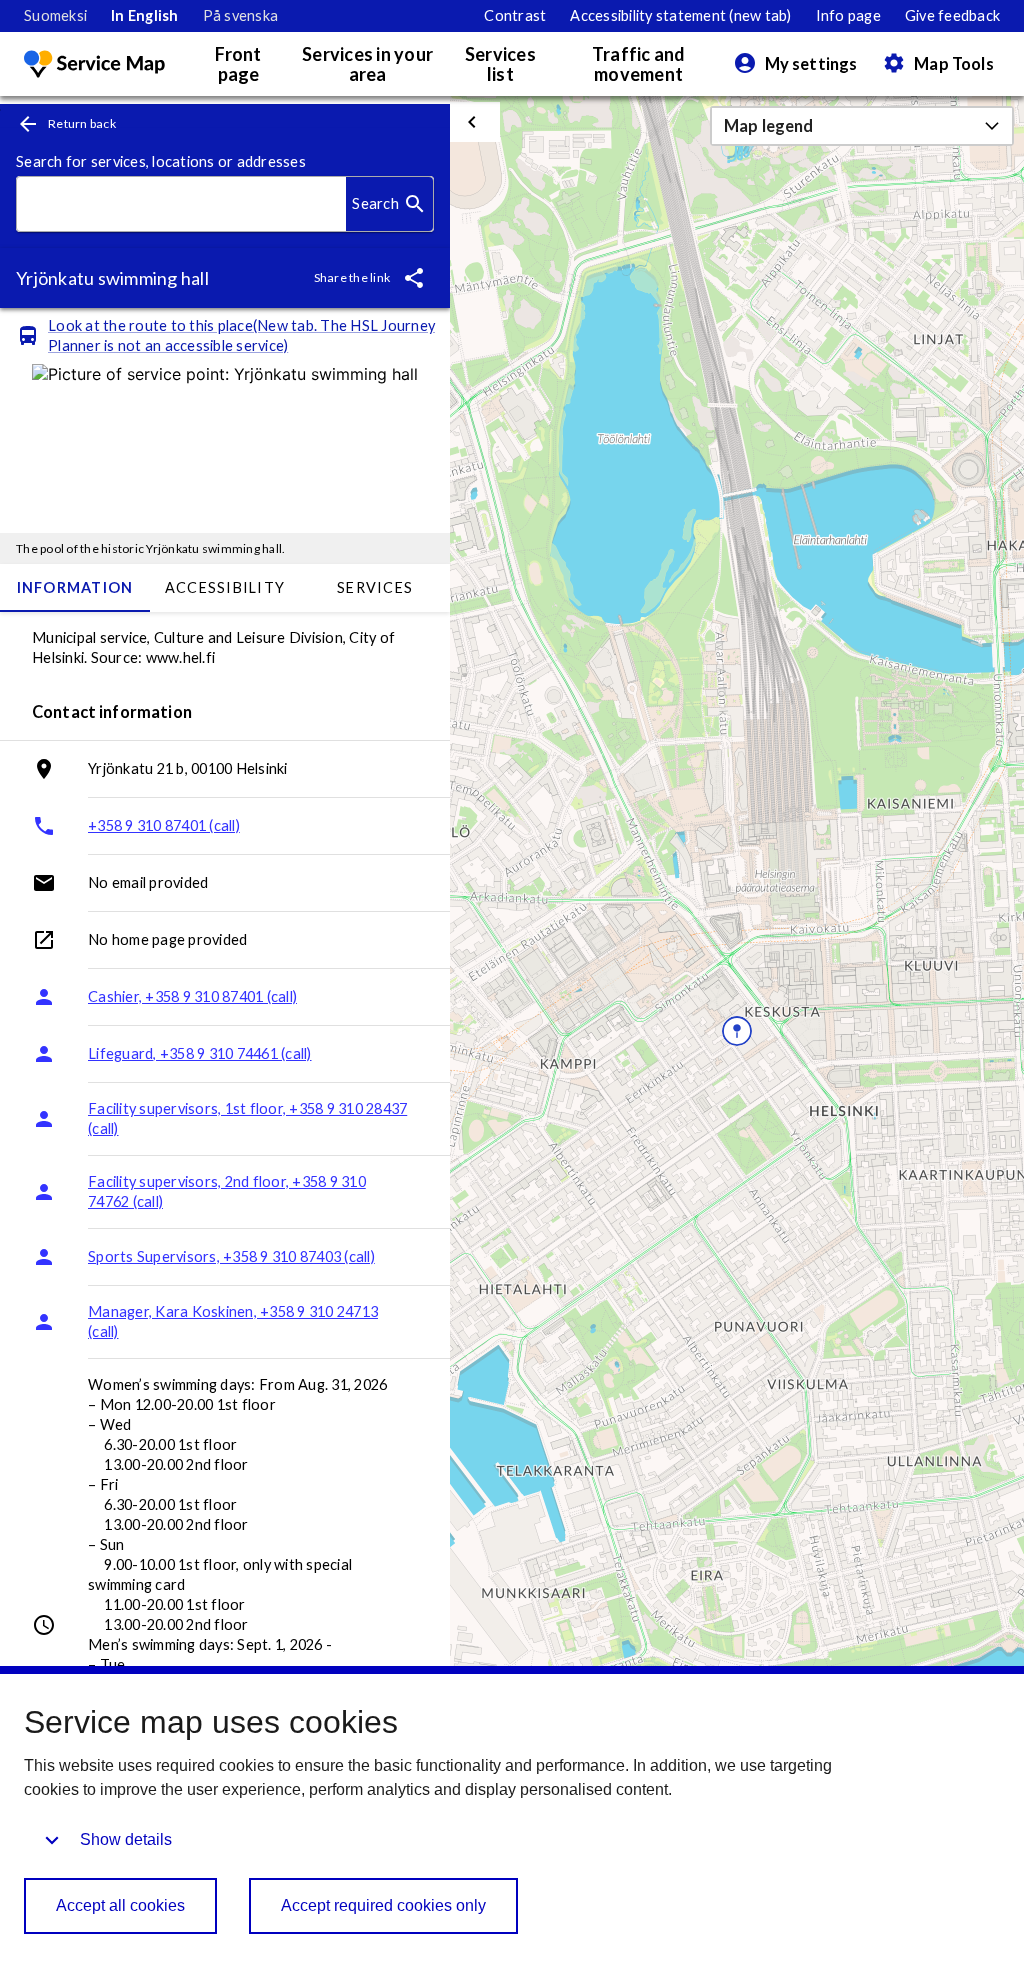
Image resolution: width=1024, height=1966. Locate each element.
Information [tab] (75, 587)
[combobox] (181, 204)
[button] (862, 126)
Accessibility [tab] (225, 587)
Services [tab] (375, 587)
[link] (55, 16)
